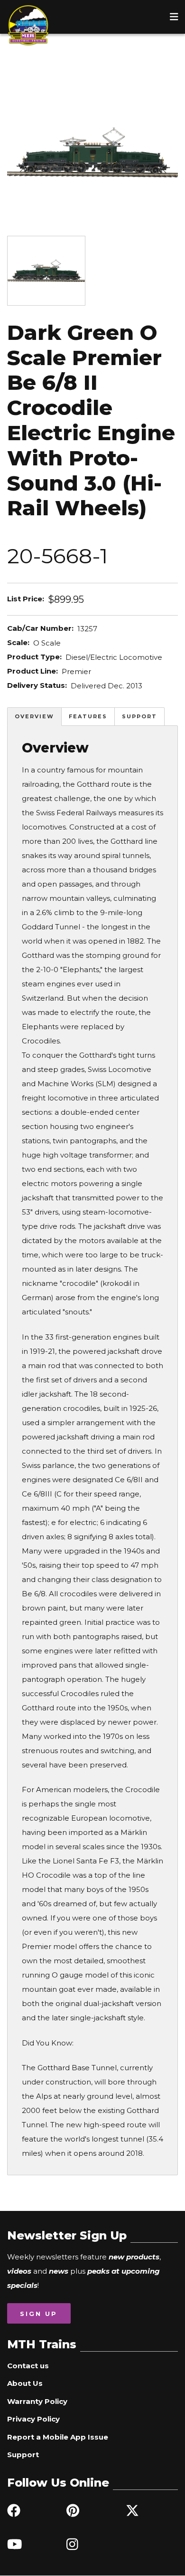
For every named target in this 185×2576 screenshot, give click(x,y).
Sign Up (39, 2314)
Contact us (28, 2366)
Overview (34, 716)
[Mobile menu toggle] (174, 17)
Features (88, 716)
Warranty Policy (37, 2401)
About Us (25, 2383)
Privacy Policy (33, 2419)
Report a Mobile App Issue (58, 2437)
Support (139, 716)
